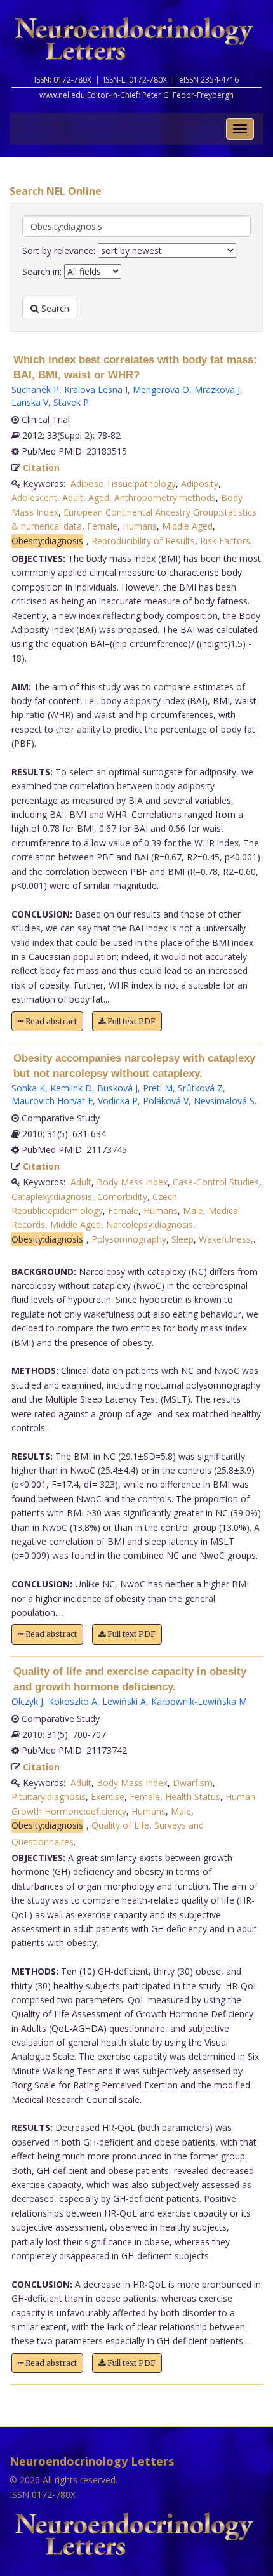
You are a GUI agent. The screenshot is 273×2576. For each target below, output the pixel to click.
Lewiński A (124, 1701)
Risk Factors (225, 541)
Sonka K (28, 1088)
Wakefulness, (226, 1239)
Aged (99, 497)
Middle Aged (187, 526)
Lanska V (30, 402)
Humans (140, 526)
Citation (41, 468)
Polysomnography (129, 1239)
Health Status (193, 1797)
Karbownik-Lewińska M (199, 1701)
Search (54, 308)
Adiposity (200, 484)
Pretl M (158, 1088)
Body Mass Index (132, 1182)
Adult (73, 497)
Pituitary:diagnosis (49, 1797)
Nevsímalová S (224, 1101)
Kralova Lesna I (96, 390)
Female (102, 526)
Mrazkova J (217, 390)
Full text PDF (130, 1021)
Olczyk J (27, 1701)
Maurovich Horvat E (52, 1101)
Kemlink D (71, 1088)
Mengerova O (161, 390)
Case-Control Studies (216, 1182)
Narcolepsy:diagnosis (150, 1225)
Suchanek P (35, 390)
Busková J (117, 1088)
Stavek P (71, 402)
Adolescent (34, 497)
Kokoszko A (73, 1701)
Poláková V (166, 1101)
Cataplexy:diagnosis (52, 1197)
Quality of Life (120, 1825)
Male (193, 1211)
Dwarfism (193, 1783)
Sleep (183, 1239)
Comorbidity (122, 1197)
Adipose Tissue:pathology (123, 484)
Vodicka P (118, 1101)
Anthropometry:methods (165, 497)
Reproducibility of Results (143, 541)
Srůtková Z (200, 1088)
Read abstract (50, 1021)
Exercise (108, 1797)
